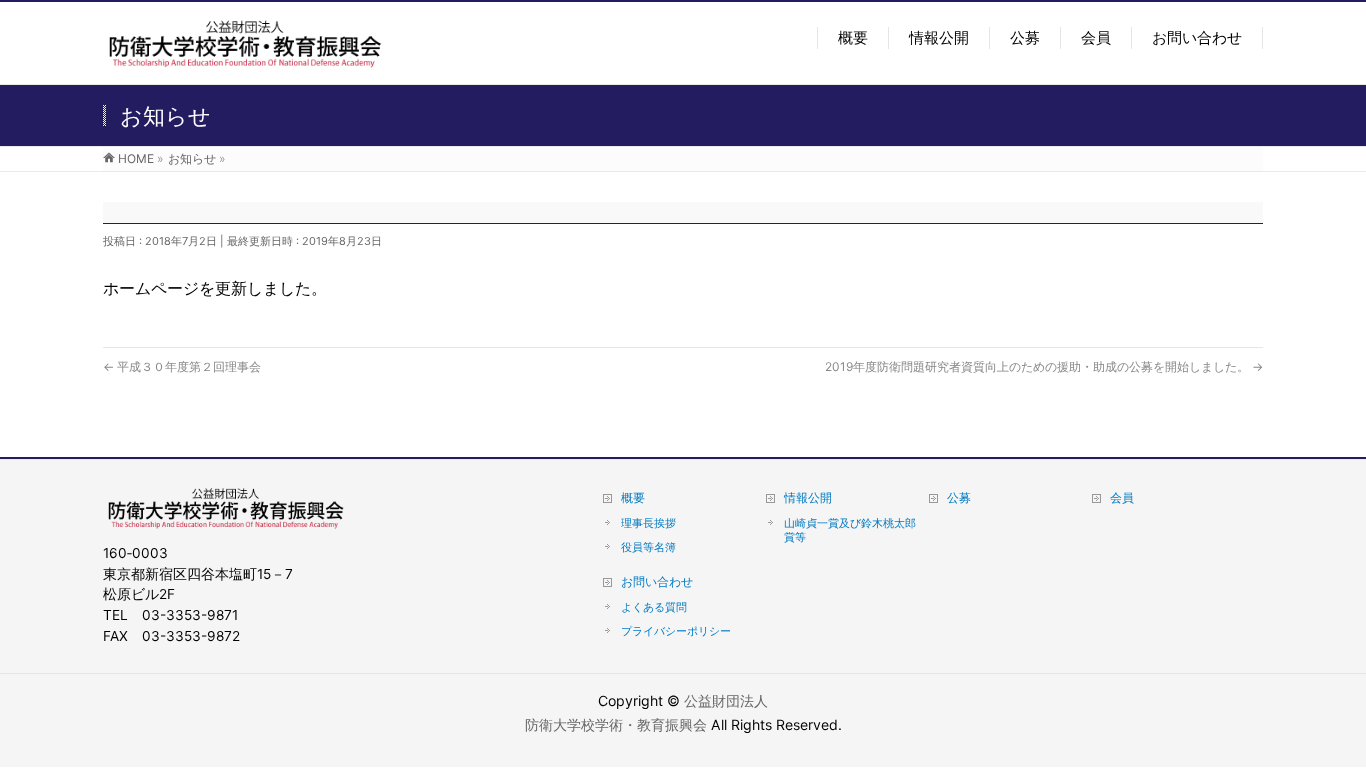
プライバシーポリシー (676, 631)
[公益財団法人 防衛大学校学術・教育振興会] (244, 56)
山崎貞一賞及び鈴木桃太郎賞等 (850, 530)
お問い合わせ (657, 581)
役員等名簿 (648, 547)
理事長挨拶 (648, 523)
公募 (959, 497)
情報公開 (808, 497)
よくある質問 (654, 607)
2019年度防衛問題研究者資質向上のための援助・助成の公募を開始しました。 (1044, 366)
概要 (633, 497)
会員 (1122, 497)
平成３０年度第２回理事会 (182, 366)
